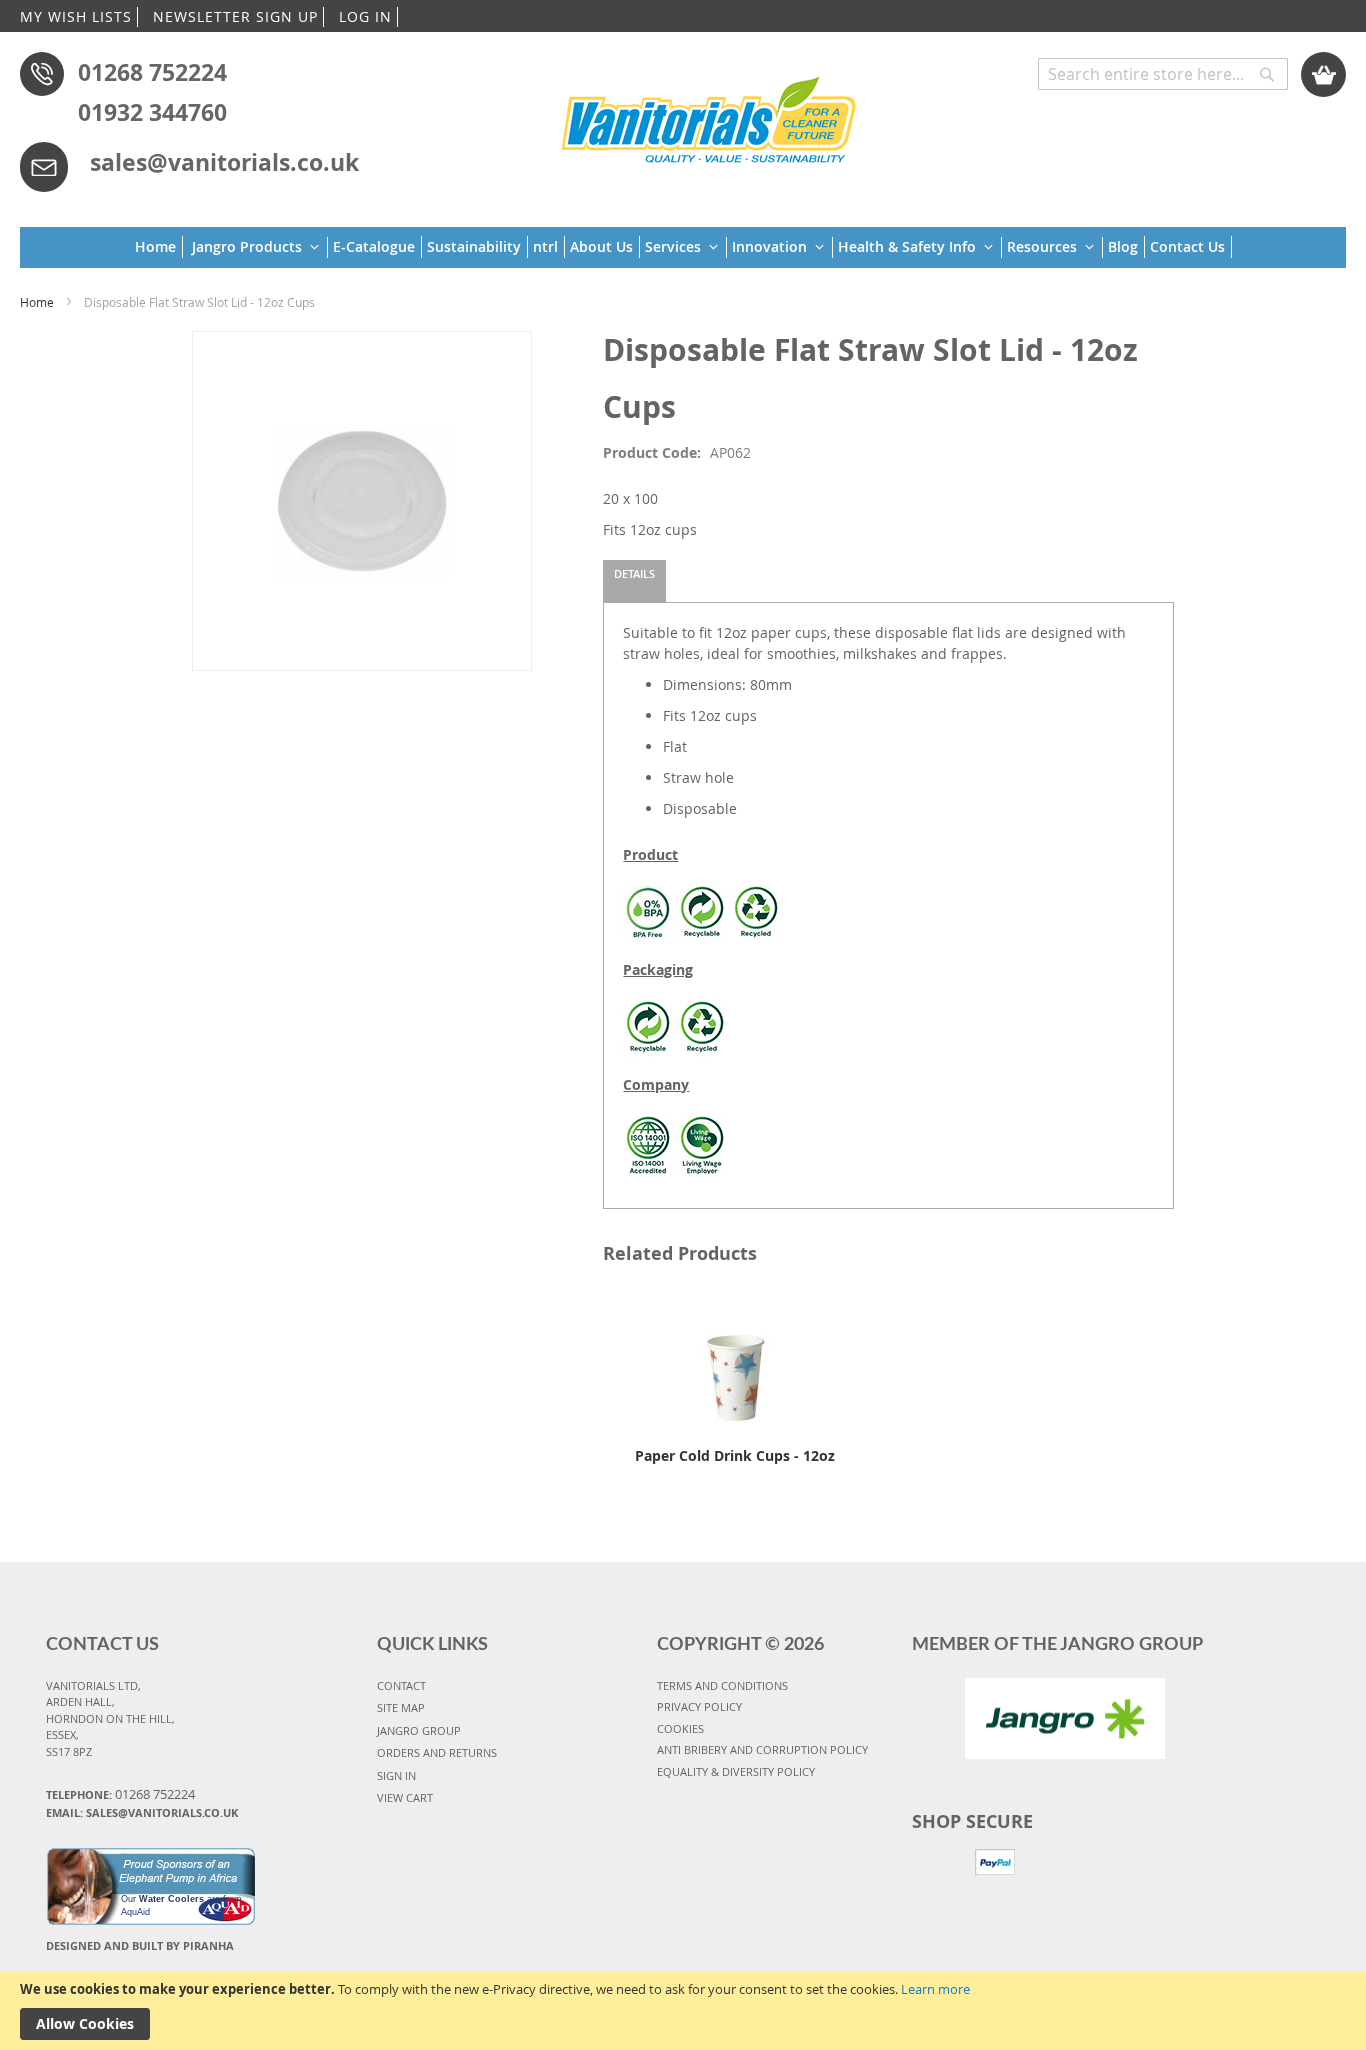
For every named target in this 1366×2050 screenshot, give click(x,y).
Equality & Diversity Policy (736, 1771)
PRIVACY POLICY (699, 1706)
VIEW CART (405, 1797)
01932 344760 (152, 112)
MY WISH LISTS (76, 16)
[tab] (634, 581)
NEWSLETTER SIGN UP (235, 16)
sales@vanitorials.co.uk (224, 162)
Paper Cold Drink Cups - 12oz (735, 1455)
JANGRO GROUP (419, 1730)
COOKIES (680, 1728)
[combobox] (1163, 74)
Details (634, 573)
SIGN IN (396, 1775)
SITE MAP (401, 1707)
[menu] (683, 247)
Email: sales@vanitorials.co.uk (142, 1812)
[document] (683, 2011)
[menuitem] (159, 247)
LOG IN (365, 16)
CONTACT (401, 1685)
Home (37, 302)
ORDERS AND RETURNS (437, 1752)
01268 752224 (152, 72)
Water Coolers (171, 1899)
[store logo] (709, 117)
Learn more (935, 1989)
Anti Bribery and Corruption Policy (762, 1749)
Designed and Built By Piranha (140, 1945)
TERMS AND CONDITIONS (722, 1685)
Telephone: (120, 1794)
